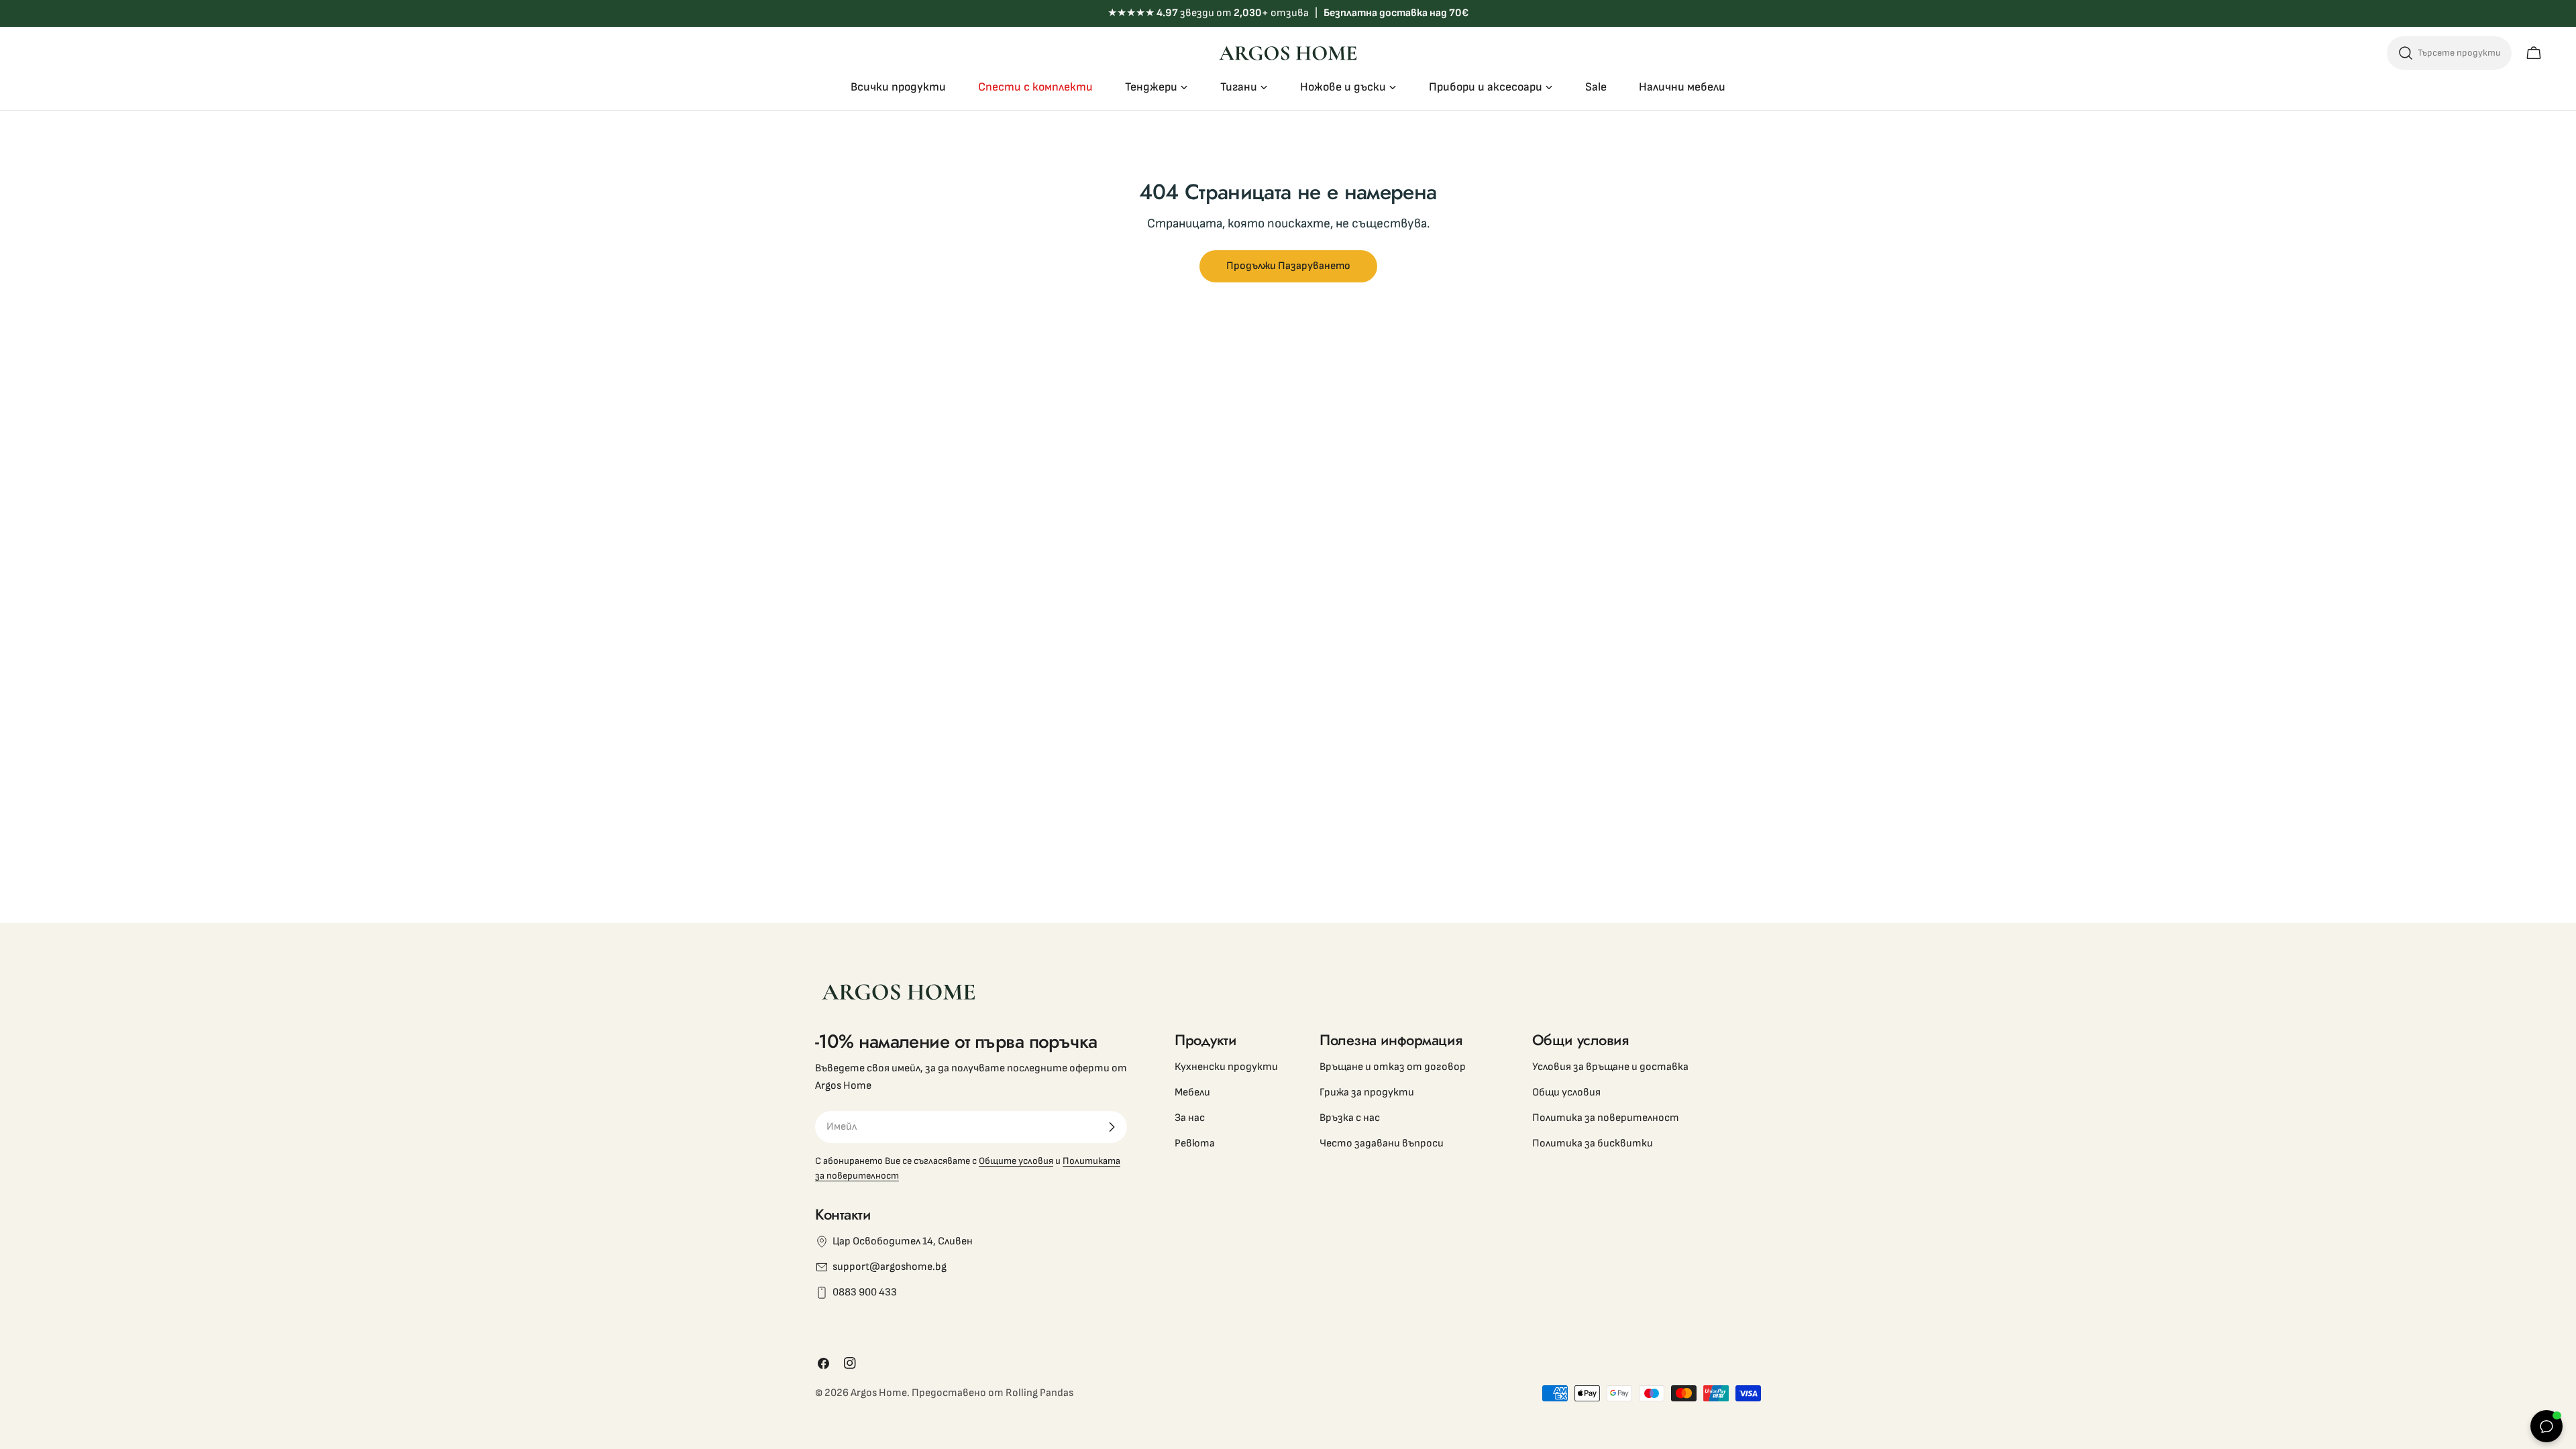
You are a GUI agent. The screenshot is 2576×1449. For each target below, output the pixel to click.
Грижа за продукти (1367, 1092)
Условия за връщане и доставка (1610, 1067)
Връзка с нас (1350, 1118)
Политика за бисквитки (1593, 1143)
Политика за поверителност (1606, 1118)
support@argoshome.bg (890, 1267)
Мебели (1192, 1092)
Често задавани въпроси (1382, 1143)
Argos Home (879, 1393)
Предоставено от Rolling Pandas (992, 1393)
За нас (1190, 1118)
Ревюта (1195, 1143)
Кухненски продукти (1226, 1067)
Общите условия (1016, 1161)
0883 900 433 (865, 1292)
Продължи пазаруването (1288, 266)
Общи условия (1566, 1092)
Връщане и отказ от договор (1393, 1067)
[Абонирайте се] (1112, 1127)
